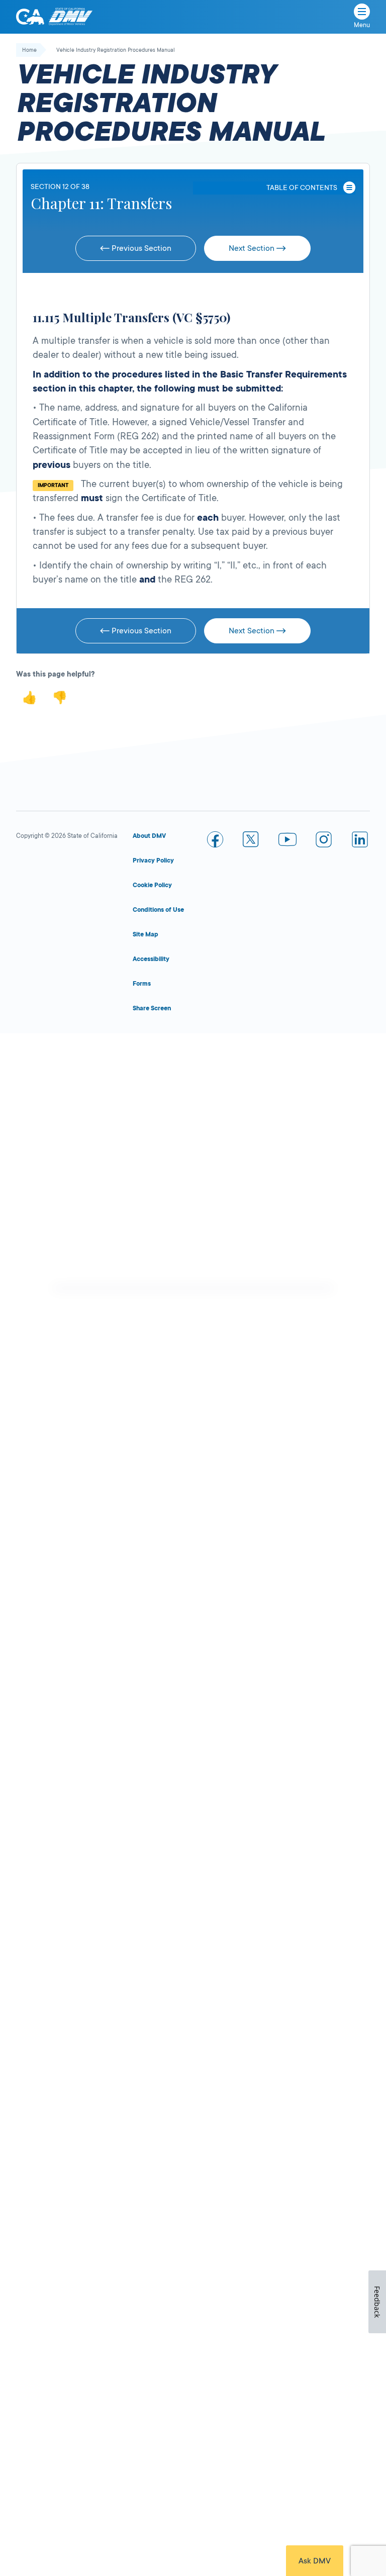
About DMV (149, 836)
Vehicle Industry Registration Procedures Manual (116, 50)
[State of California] (30, 17)
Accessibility (151, 959)
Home (29, 50)
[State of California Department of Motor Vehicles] (70, 17)
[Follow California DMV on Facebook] (215, 841)
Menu (362, 25)
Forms (142, 984)
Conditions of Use (158, 910)
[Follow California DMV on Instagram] (324, 841)
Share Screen (152, 1008)
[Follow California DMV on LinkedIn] (360, 841)
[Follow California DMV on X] (251, 841)
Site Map (146, 934)
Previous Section (140, 248)
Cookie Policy (152, 885)
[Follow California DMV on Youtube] (287, 841)
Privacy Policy (153, 861)
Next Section (253, 248)
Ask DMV (315, 2561)
